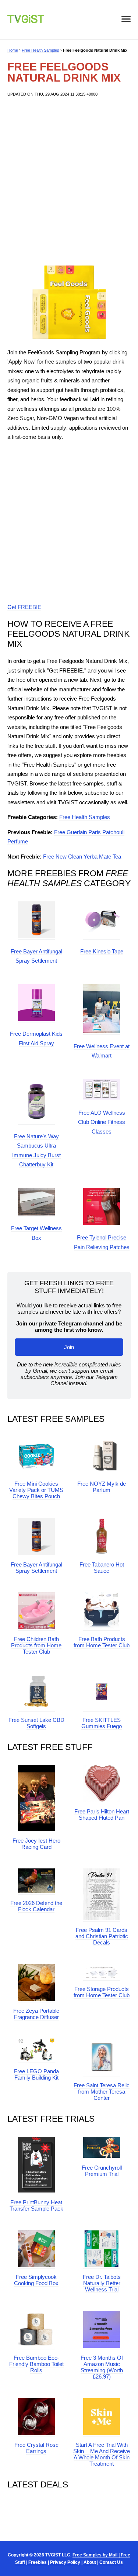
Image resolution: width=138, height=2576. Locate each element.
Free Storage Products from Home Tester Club (102, 1992)
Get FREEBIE (24, 607)
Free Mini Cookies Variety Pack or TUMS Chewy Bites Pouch (36, 1490)
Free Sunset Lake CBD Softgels (36, 1723)
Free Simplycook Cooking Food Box (36, 2280)
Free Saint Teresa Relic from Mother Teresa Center (102, 2092)
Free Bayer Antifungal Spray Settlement (36, 1568)
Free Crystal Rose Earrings (36, 2448)
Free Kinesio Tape (102, 951)
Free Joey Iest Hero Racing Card (36, 1844)
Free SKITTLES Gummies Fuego (102, 1723)
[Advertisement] (69, 181)
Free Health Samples (40, 50)
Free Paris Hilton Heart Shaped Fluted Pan (102, 1815)
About (90, 2562)
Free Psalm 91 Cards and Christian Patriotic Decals (102, 1936)
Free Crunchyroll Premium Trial (102, 2171)
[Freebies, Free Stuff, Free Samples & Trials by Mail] (26, 21)
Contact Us (111, 2562)
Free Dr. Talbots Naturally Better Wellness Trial (102, 2283)
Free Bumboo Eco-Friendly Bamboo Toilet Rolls (36, 2364)
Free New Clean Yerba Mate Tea (82, 857)
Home (13, 50)
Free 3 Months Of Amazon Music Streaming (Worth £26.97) (102, 2367)
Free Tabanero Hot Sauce (102, 1568)
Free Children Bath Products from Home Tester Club (36, 1645)
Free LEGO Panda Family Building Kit (36, 2074)
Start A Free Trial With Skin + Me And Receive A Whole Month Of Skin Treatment (102, 2454)
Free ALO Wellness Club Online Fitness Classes (102, 1122)
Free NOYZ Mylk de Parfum (102, 1487)
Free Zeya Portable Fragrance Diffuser (36, 2014)
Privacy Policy (65, 2562)
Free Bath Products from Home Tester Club (102, 1642)
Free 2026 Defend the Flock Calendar (36, 1906)
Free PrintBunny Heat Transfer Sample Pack (36, 2205)
